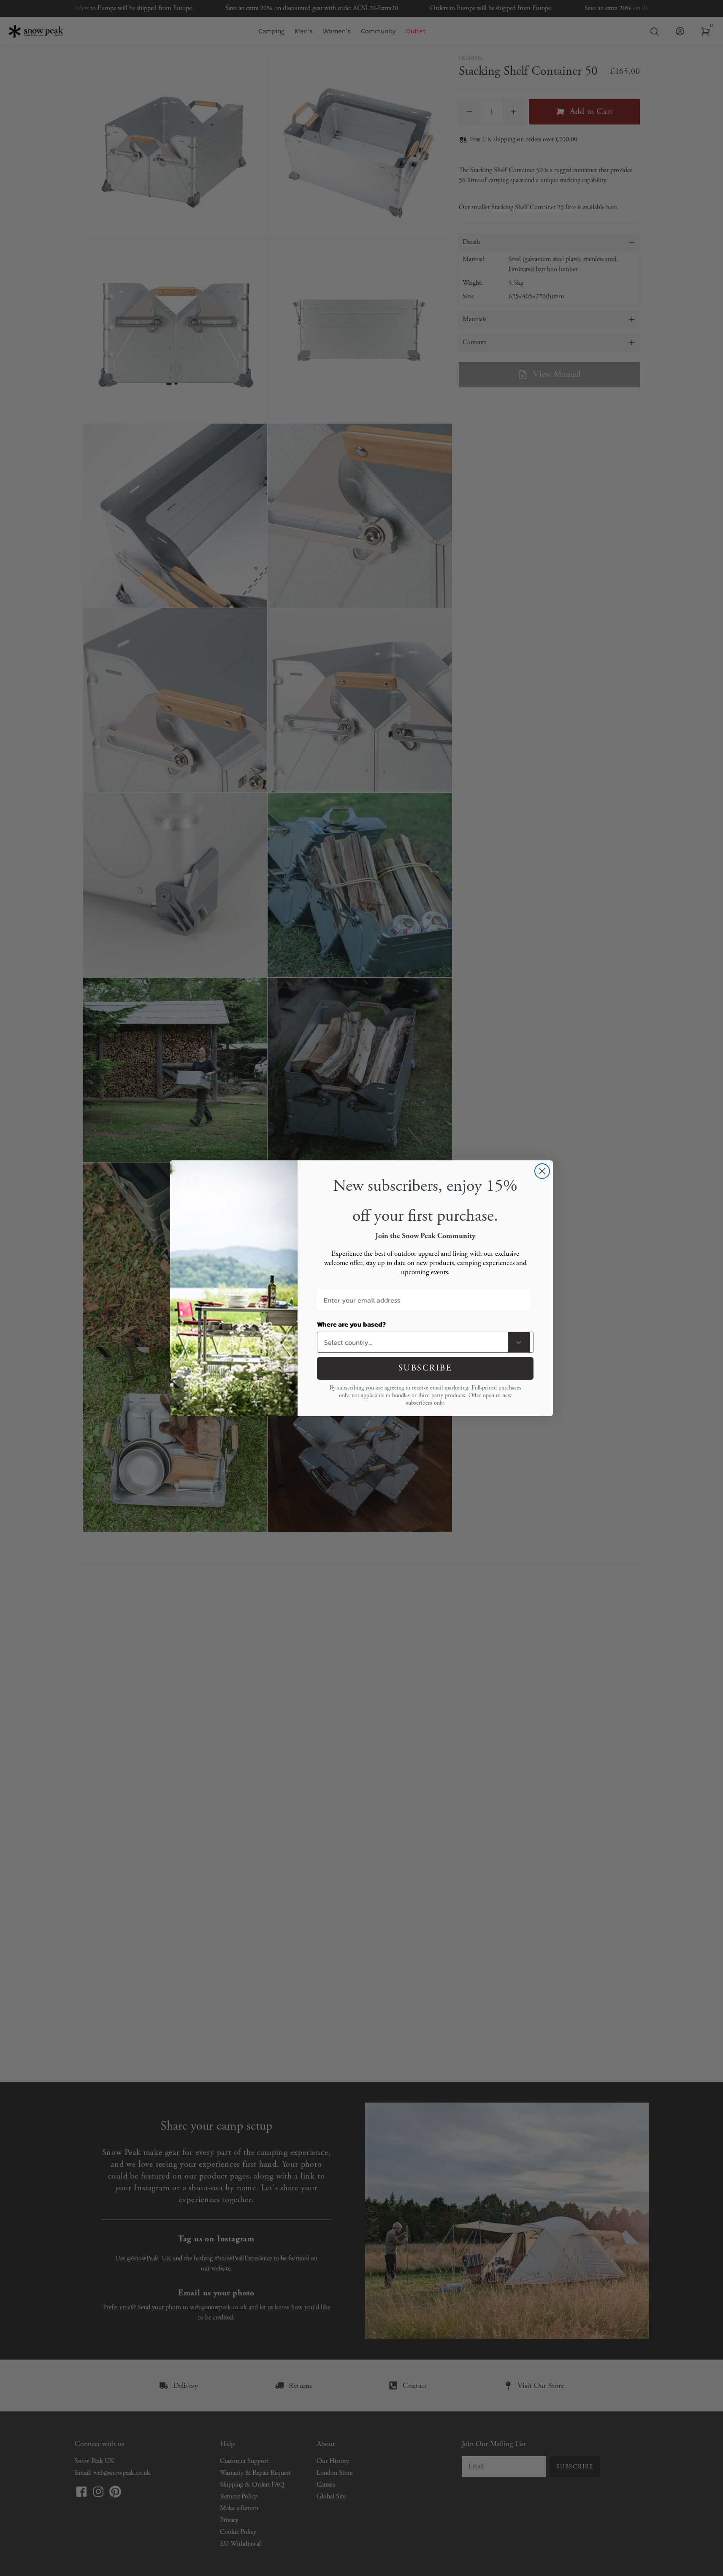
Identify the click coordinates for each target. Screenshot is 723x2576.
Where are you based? (351, 1324)
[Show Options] (519, 1342)
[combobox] (414, 1342)
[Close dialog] (542, 1171)
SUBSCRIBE (425, 1368)
